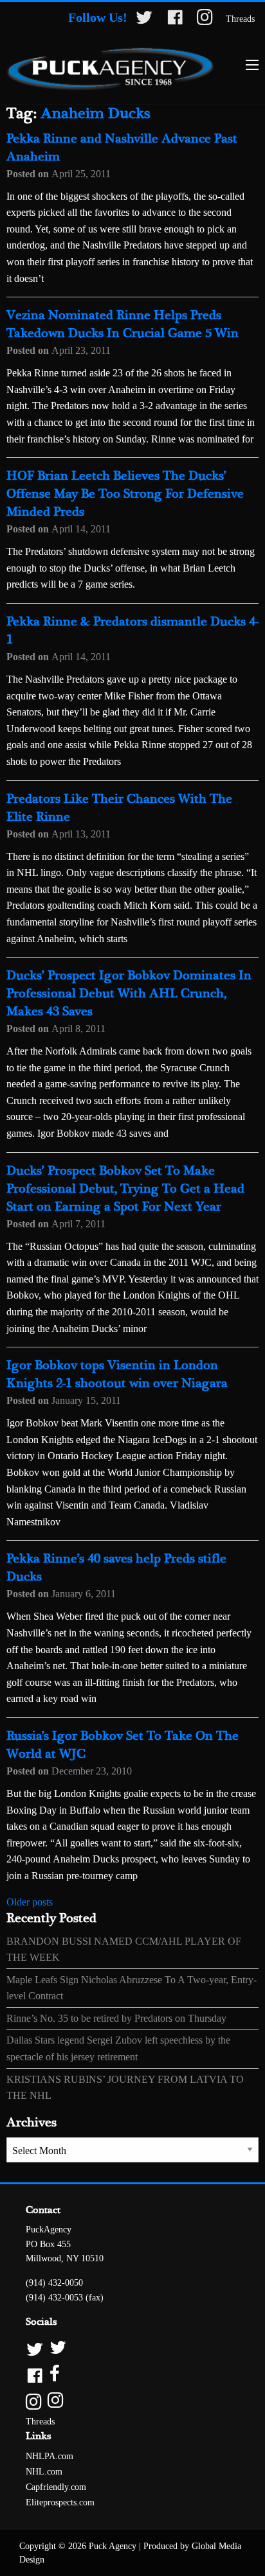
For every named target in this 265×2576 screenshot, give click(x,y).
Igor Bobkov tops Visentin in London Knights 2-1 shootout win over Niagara (117, 1375)
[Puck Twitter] (132, 2348)
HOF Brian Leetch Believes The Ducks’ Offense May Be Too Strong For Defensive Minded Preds (125, 494)
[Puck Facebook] (132, 2375)
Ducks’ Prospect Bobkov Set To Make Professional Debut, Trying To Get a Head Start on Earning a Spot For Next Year (125, 1189)
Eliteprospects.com (60, 2502)
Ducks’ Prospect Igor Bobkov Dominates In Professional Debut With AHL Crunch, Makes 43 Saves (129, 994)
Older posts (30, 1902)
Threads (240, 19)
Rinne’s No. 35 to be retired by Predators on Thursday (116, 2018)
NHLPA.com (50, 2456)
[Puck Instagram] (132, 2401)
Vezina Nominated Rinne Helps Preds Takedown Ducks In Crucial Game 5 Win (123, 325)
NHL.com (44, 2472)
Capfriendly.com (56, 2487)
